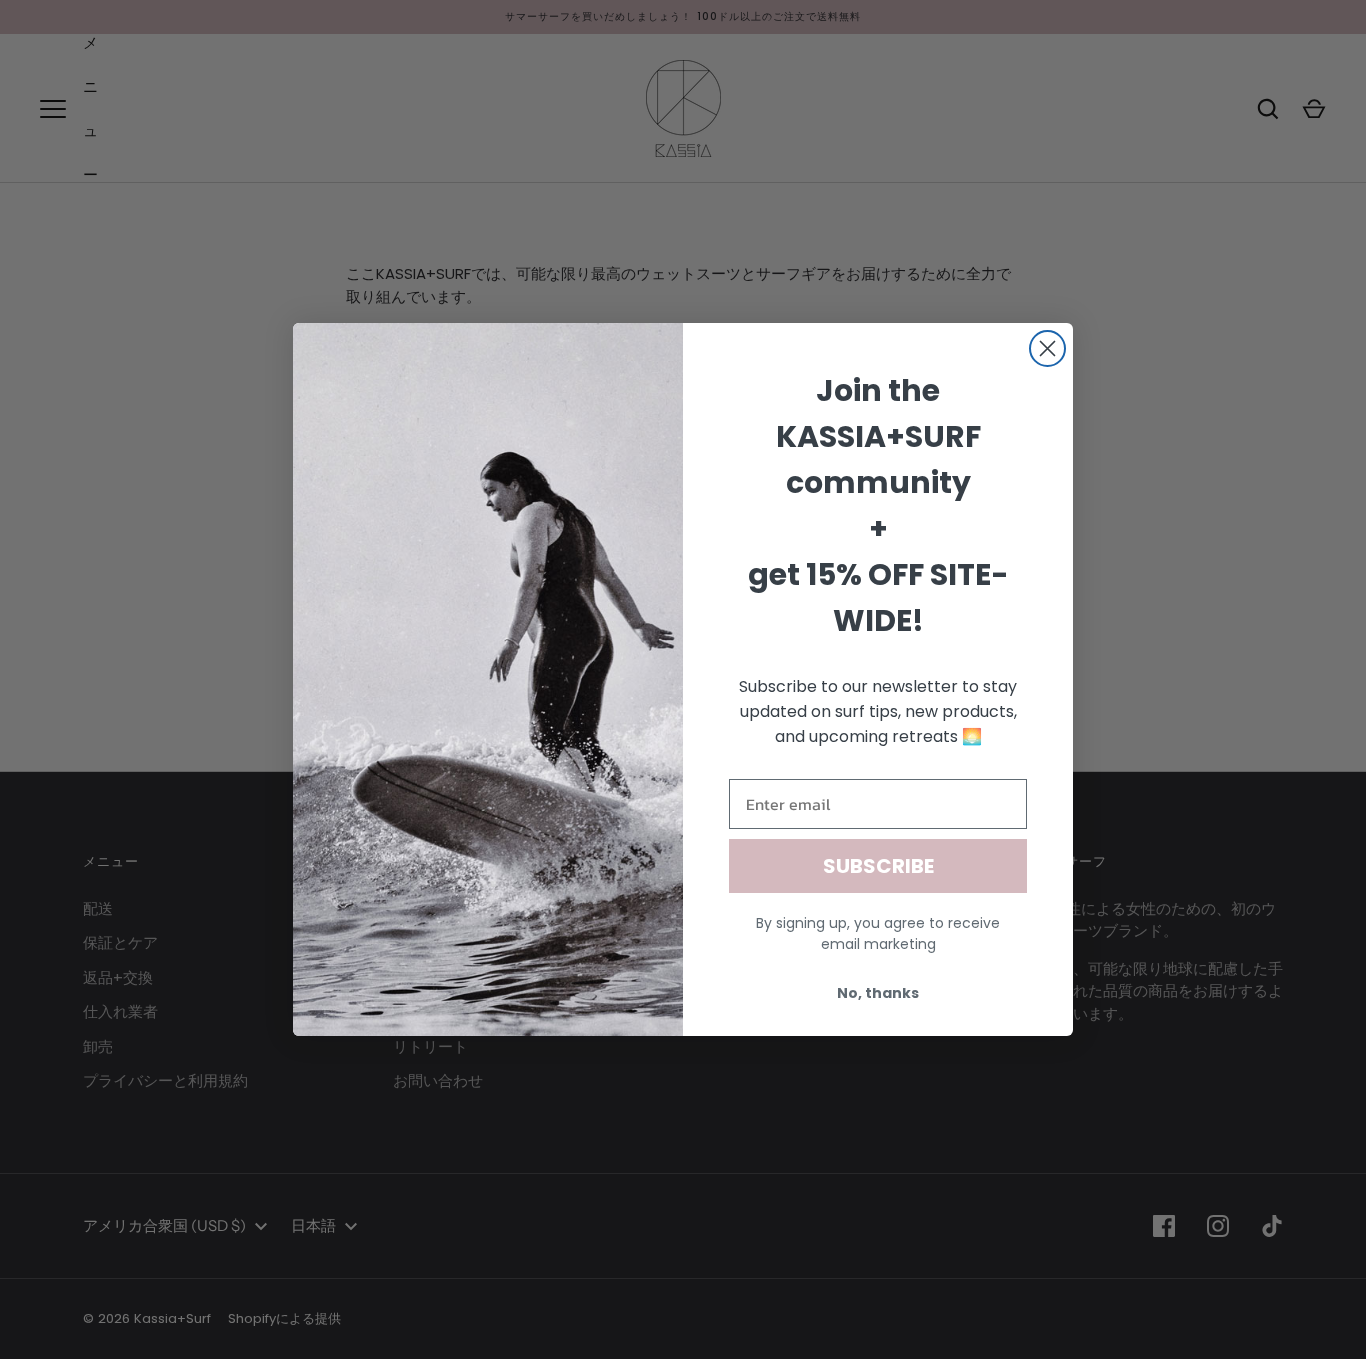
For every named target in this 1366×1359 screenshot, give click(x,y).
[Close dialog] (1047, 348)
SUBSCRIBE (878, 866)
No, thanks (878, 993)
